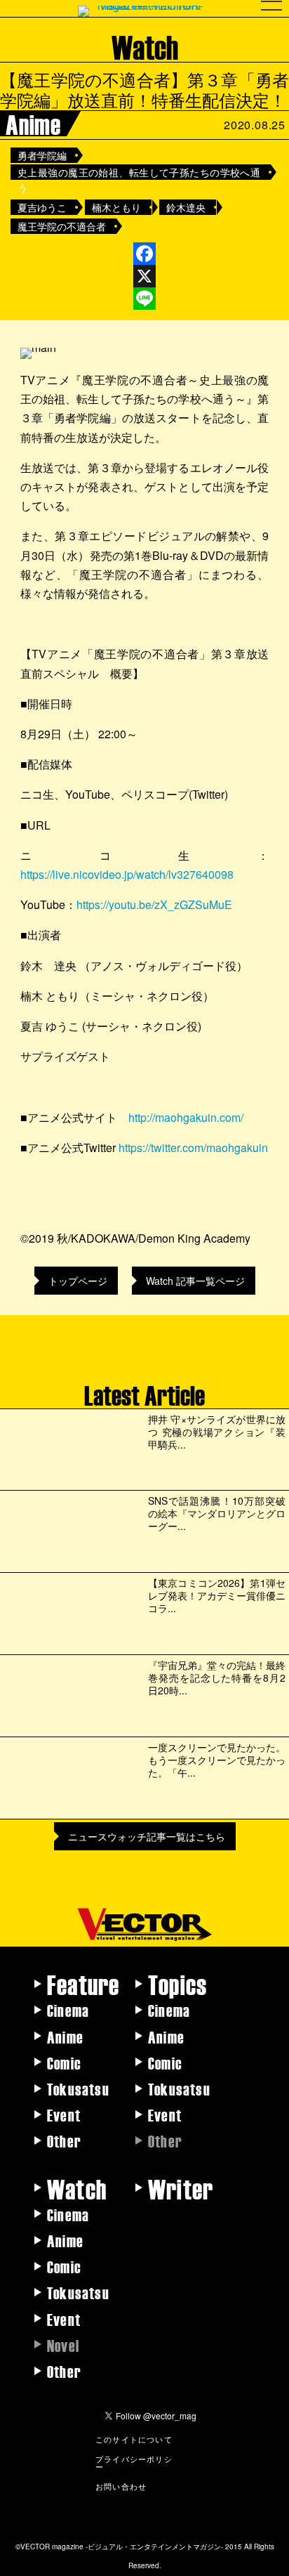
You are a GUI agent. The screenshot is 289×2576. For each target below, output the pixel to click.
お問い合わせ (121, 2486)
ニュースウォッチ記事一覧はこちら (147, 1836)
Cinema (68, 2010)
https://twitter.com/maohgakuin (193, 1148)
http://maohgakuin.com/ (186, 1117)
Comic (64, 2062)
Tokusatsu (78, 2088)
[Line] (144, 299)
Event (64, 2114)
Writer (181, 2188)
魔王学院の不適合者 (62, 226)
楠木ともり (116, 207)
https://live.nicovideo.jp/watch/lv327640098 (127, 874)
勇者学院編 (42, 155)
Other (64, 2140)
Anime (65, 2036)
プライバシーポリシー (134, 2463)
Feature (83, 1984)
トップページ (78, 1281)
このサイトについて (134, 2439)
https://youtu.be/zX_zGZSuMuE (154, 904)
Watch (77, 2188)
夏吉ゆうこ (42, 207)
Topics (177, 1984)
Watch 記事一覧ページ (195, 1281)
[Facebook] (144, 254)
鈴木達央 (186, 207)
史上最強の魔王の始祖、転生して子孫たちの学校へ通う (139, 172)
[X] (144, 276)
